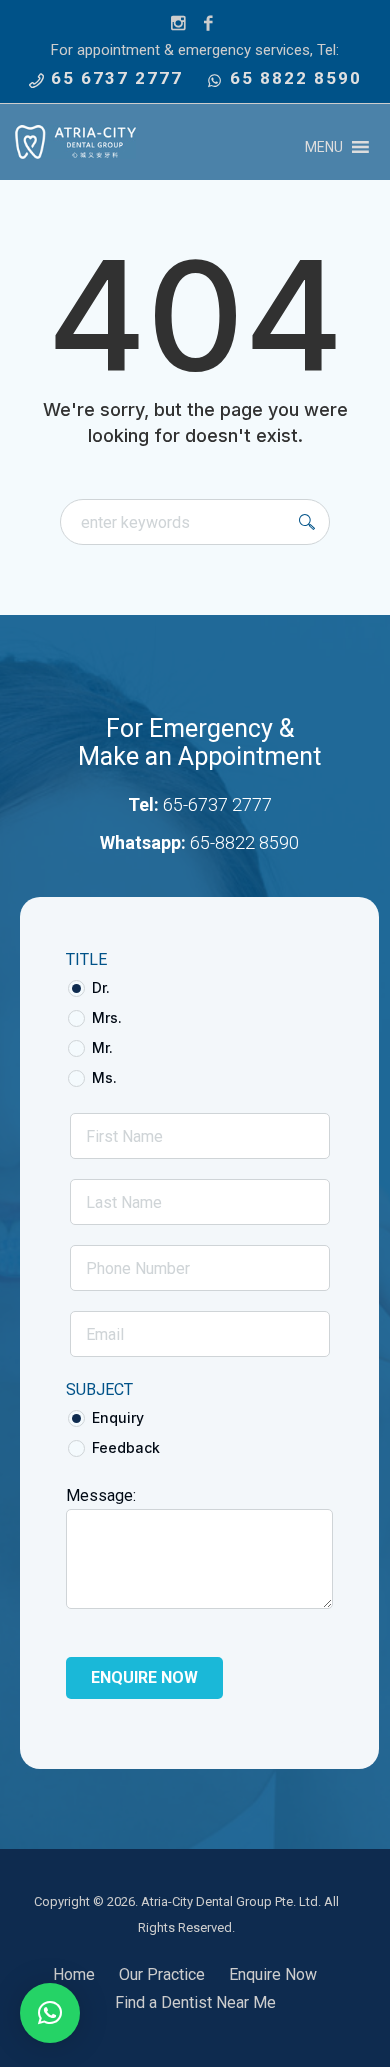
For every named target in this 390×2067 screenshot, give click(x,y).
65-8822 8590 (244, 842)
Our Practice (162, 1974)
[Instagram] (179, 24)
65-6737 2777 (217, 804)
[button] (324, 147)
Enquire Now (273, 1974)
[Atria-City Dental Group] (75, 142)
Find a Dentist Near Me (195, 2002)
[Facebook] (209, 24)
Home (74, 1974)
